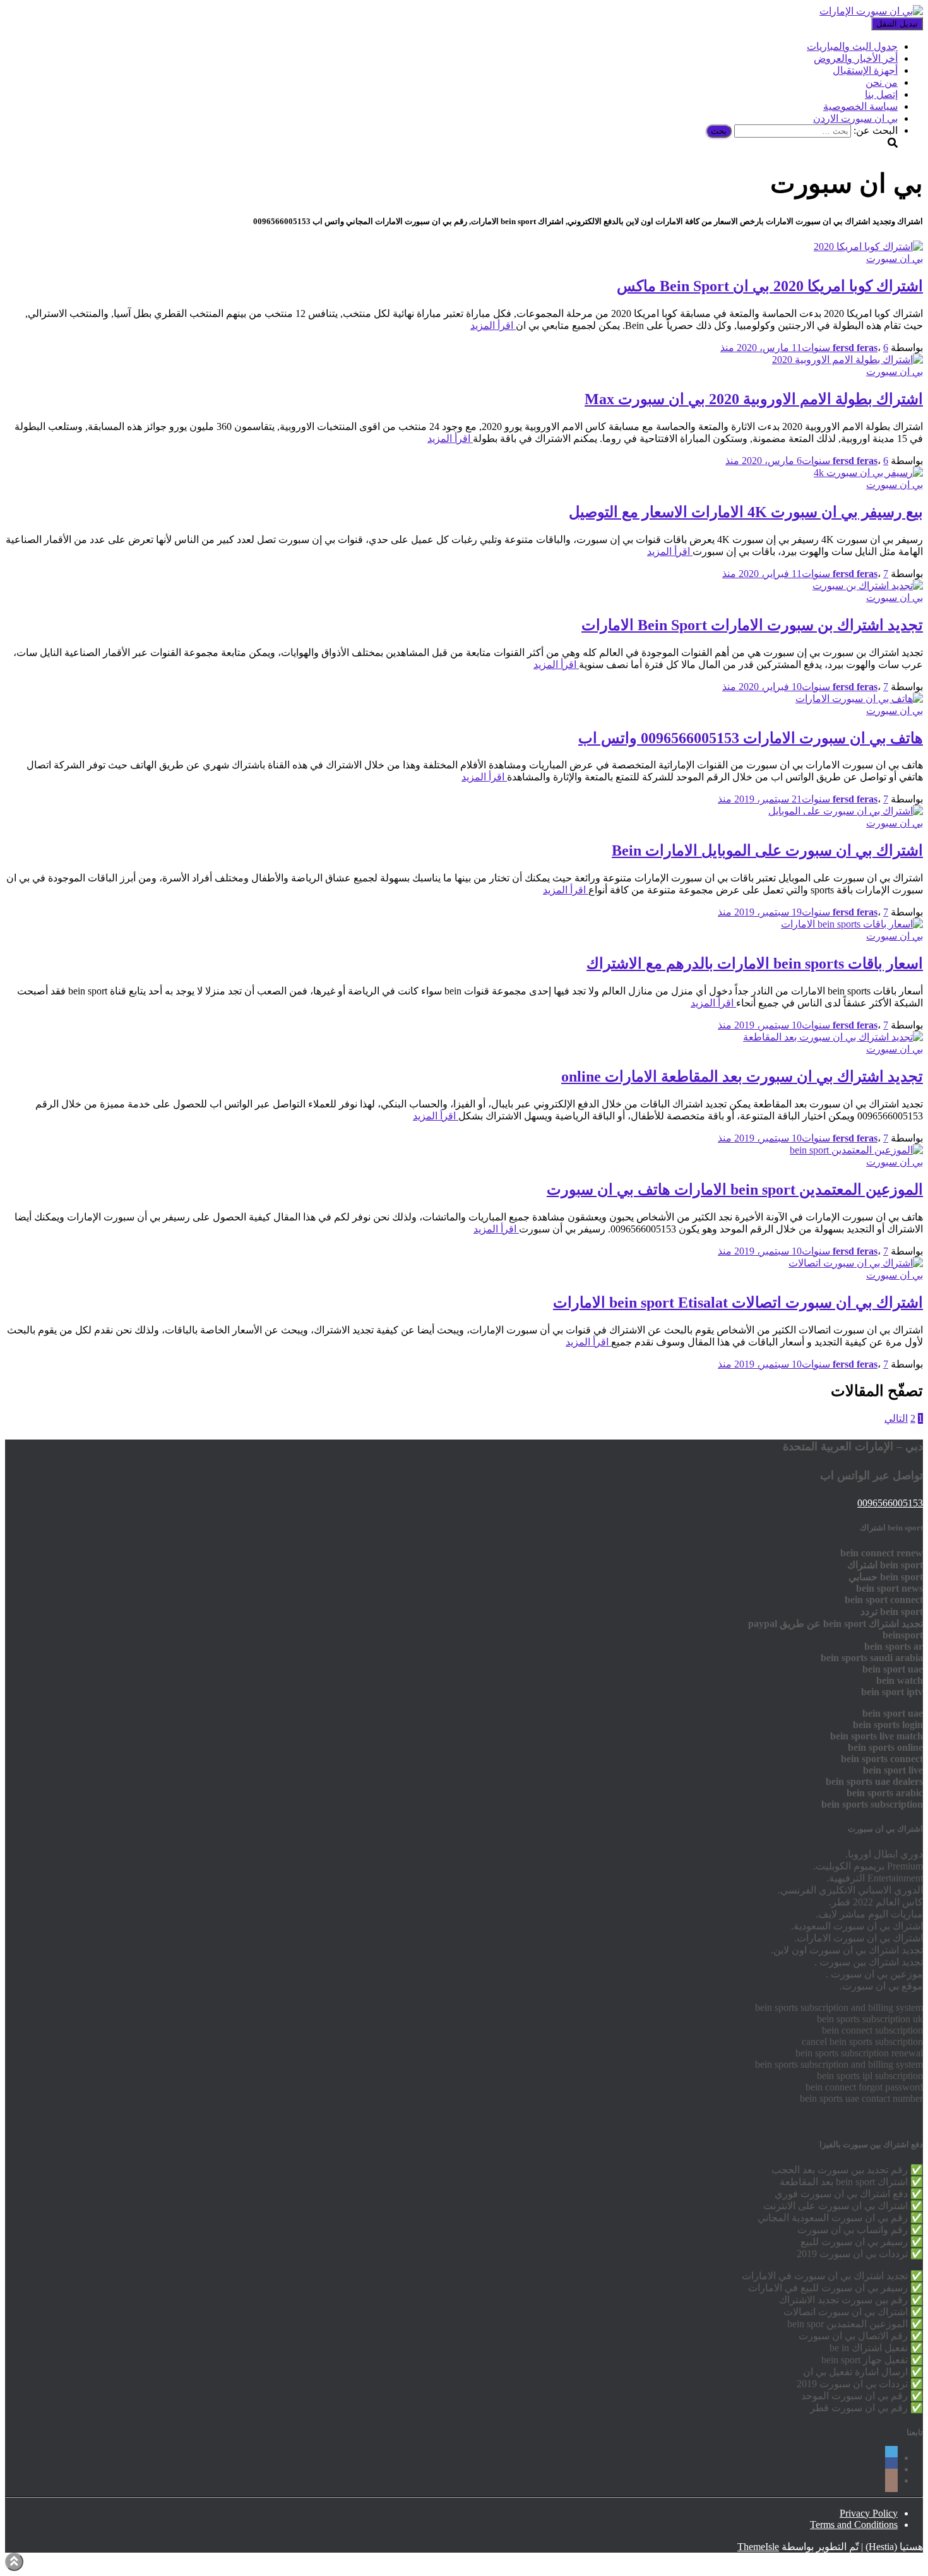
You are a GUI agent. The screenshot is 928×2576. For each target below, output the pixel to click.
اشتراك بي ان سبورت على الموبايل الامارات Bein (767, 850)
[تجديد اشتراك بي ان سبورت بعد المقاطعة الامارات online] (833, 1037)
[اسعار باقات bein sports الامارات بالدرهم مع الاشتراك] (852, 924)
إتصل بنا (881, 94)
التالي (896, 1418)
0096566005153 (890, 1503)
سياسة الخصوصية (860, 106)
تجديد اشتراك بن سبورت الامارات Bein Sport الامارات (752, 625)
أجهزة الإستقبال (865, 70)
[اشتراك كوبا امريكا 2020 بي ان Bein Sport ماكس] (868, 247)
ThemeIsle (758, 2547)
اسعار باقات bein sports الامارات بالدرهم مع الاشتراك (755, 963)
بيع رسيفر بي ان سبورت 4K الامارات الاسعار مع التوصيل (746, 512)
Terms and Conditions (854, 2525)
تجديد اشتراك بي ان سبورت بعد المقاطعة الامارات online (742, 1076)
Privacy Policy (869, 2513)
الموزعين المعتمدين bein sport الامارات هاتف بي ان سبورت (735, 1190)
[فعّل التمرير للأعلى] (14, 2562)
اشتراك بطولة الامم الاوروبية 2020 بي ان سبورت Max (754, 399)
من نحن (882, 82)
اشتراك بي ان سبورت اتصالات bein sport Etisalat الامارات (738, 1303)
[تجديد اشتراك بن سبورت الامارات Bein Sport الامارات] (868, 586)
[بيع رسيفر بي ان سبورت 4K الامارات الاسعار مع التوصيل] (868, 473)
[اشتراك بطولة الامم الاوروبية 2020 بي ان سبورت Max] (848, 360)
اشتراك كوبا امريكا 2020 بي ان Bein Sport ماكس (770, 286)
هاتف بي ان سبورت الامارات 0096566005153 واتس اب (751, 738)
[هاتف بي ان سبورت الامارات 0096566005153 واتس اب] (859, 699)
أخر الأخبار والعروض (856, 58)
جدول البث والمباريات (852, 46)
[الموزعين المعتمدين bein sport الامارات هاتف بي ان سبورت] (856, 1150)
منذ (804, 348)
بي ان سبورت (895, 259)
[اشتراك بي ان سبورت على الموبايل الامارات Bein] (846, 811)
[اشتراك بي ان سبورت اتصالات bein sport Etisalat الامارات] (856, 1263)
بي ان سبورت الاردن (855, 118)
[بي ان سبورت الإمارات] (871, 11)
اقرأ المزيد (493, 325)
